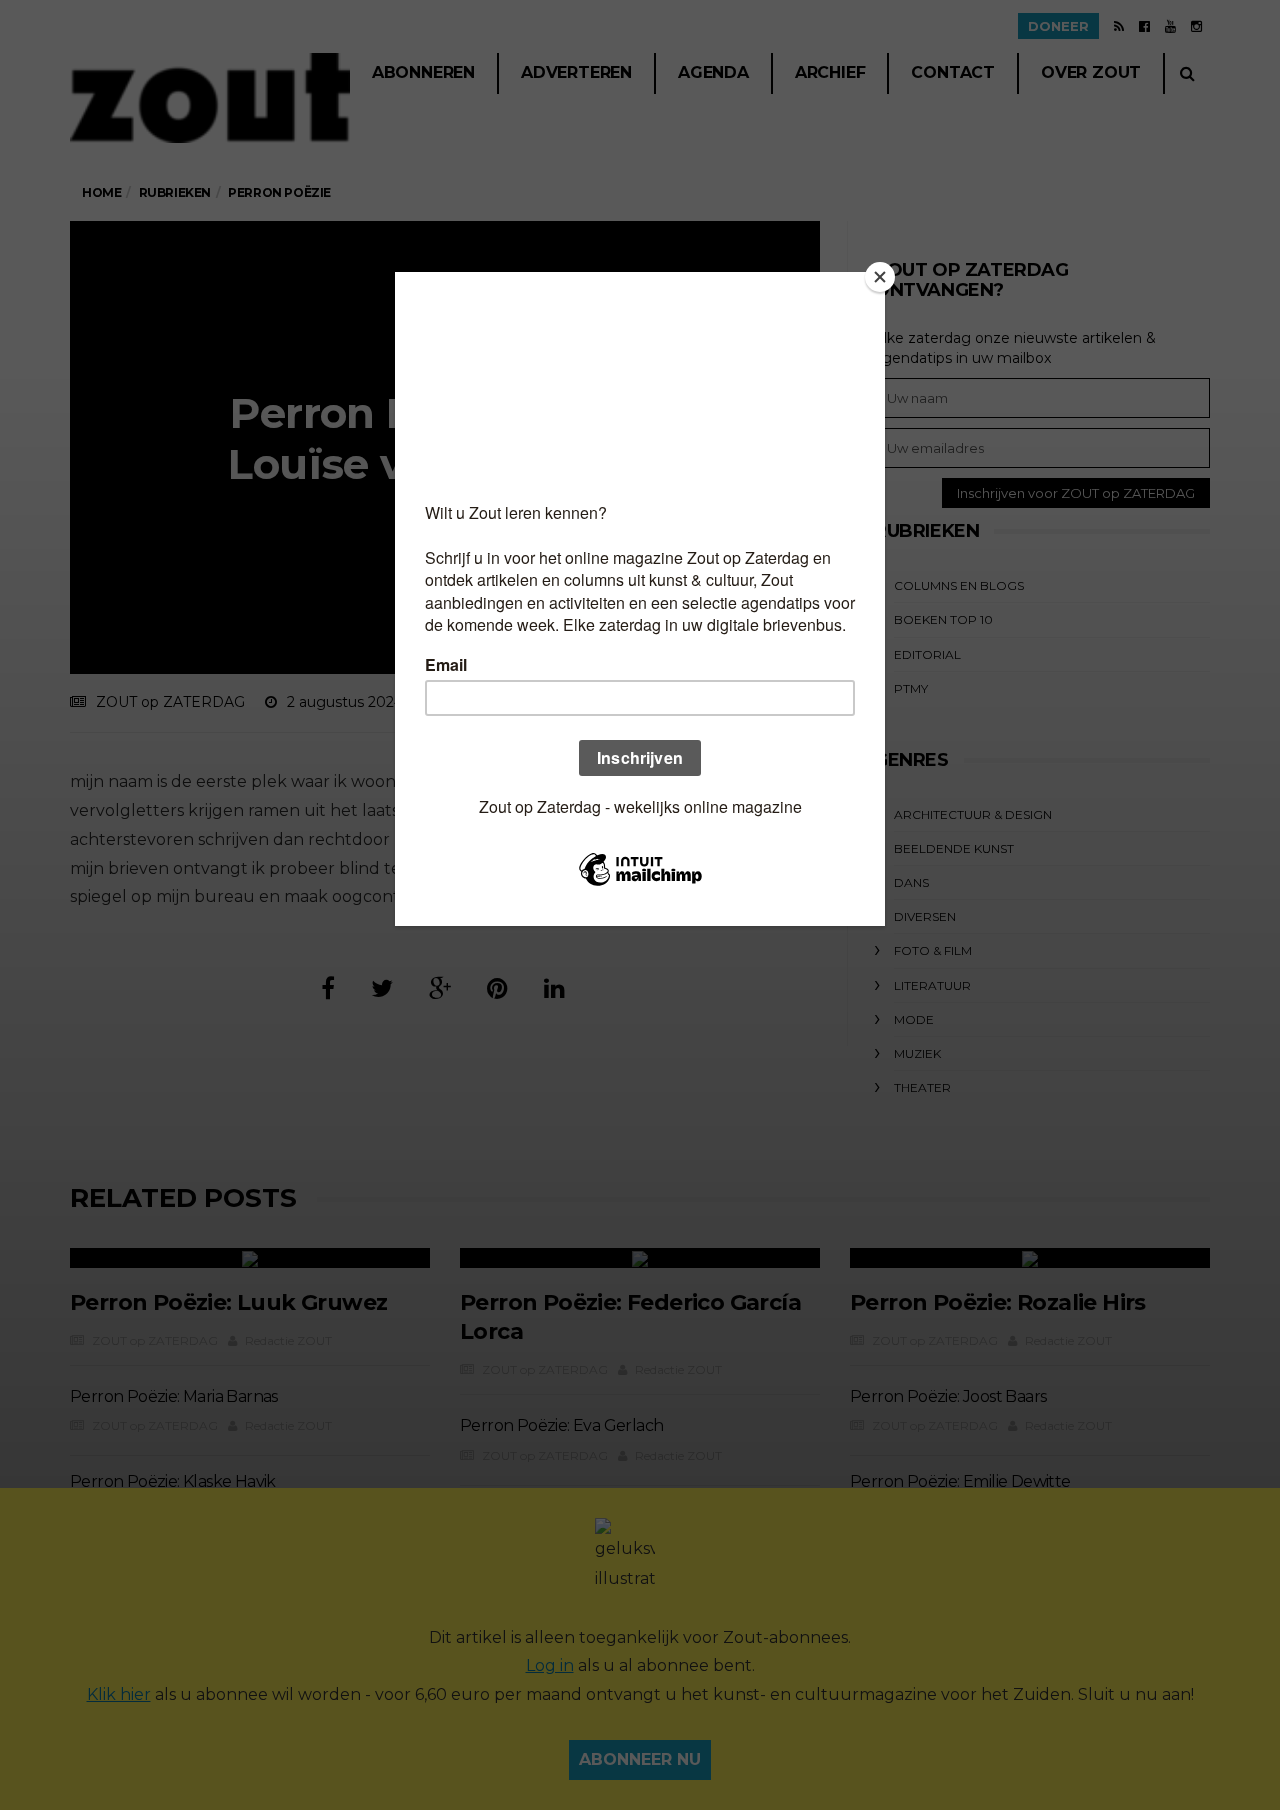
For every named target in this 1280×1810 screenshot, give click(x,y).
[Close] (880, 277)
